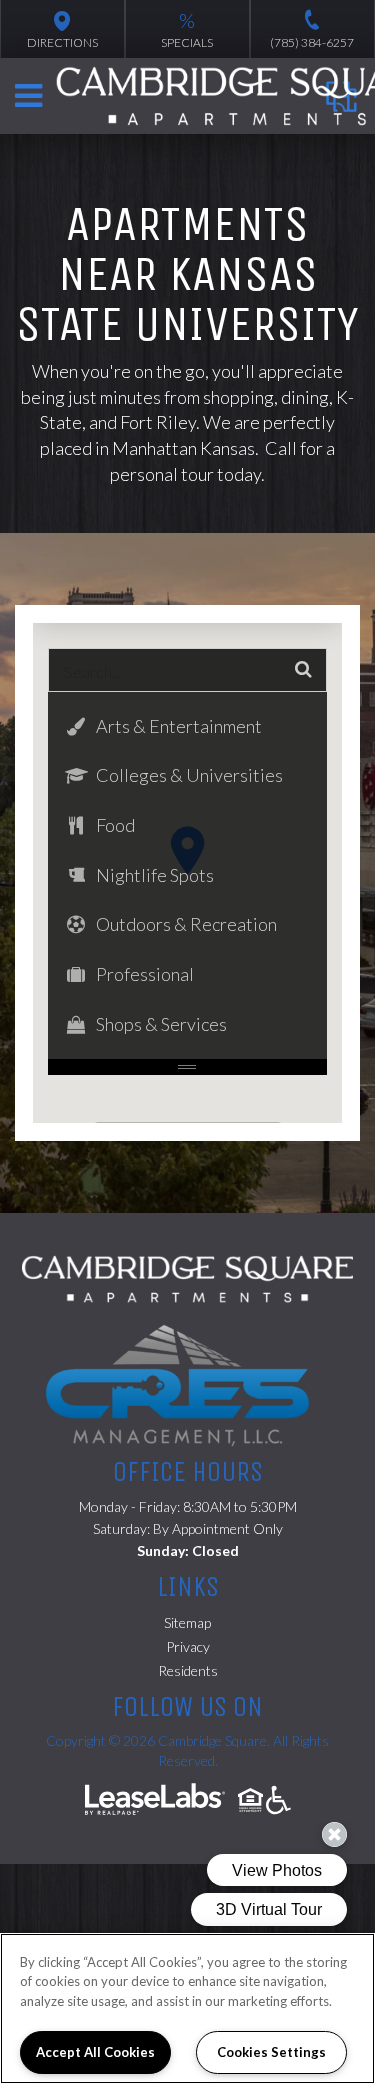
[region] (187, 2008)
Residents (188, 1670)
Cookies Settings (271, 2052)
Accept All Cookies (95, 2052)
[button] (187, 727)
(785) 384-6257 (312, 42)
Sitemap (187, 1622)
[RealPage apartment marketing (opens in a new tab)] (155, 1801)
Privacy (188, 1646)
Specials (187, 29)
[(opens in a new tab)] (187, 1383)
